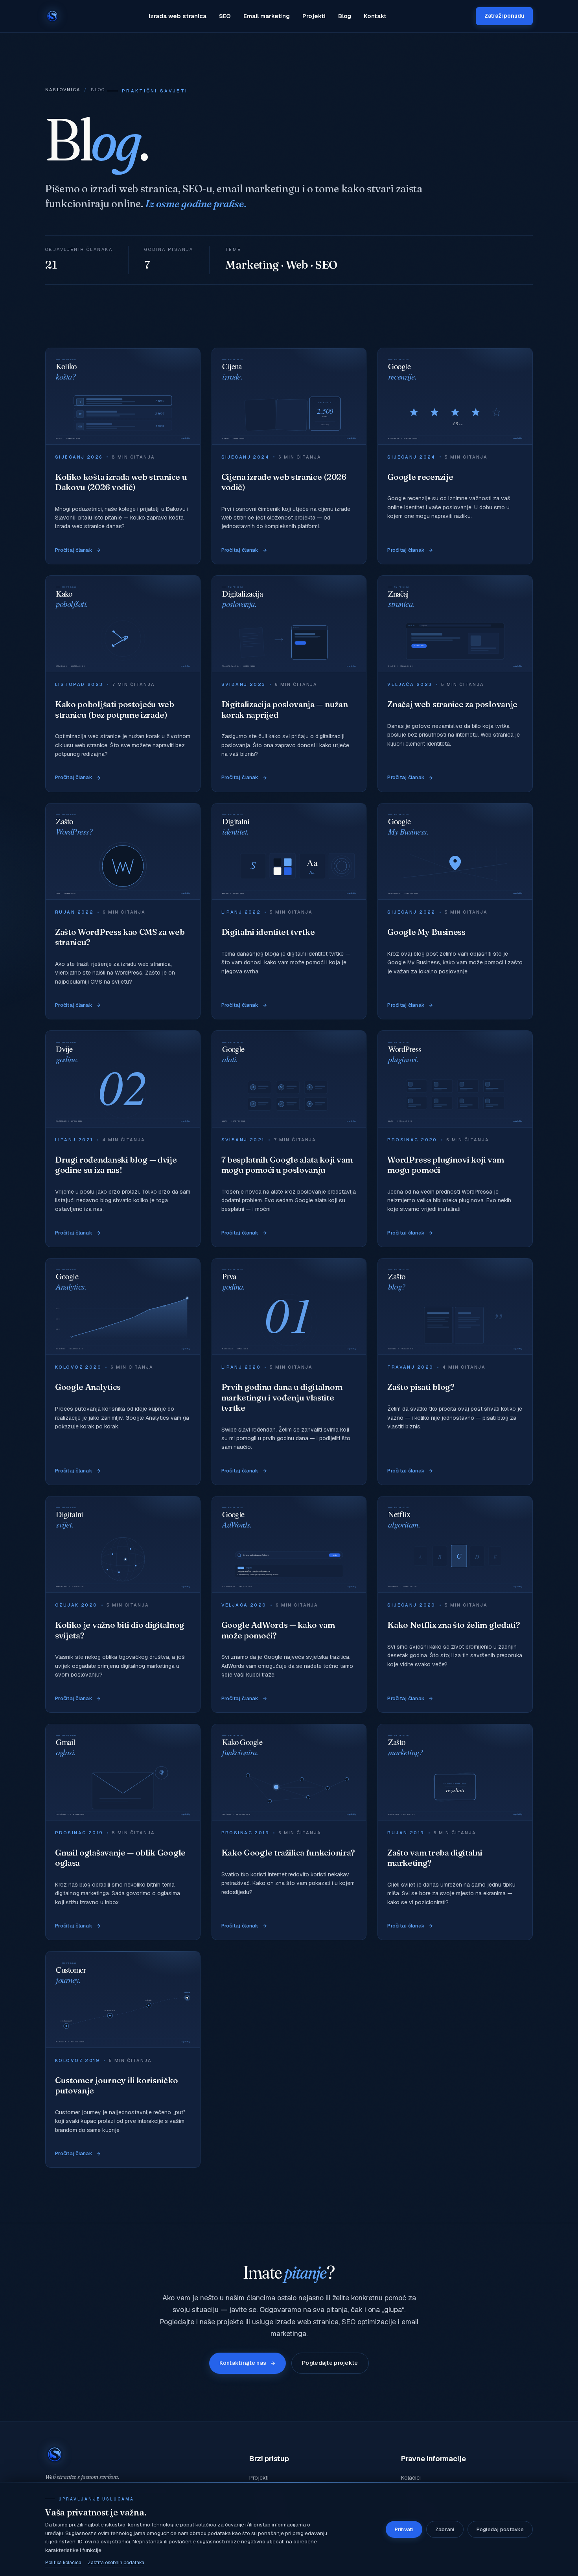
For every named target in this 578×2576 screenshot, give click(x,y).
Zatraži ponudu (504, 16)
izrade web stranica (307, 2322)
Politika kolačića (63, 2563)
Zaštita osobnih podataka (116, 2563)
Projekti (314, 16)
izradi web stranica (134, 189)
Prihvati (404, 2529)
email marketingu (258, 189)
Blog (345, 16)
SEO (225, 16)
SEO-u (197, 189)
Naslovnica (63, 90)
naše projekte (222, 2322)
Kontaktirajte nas (243, 2363)
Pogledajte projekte (330, 2363)
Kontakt (375, 16)
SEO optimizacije (369, 2322)
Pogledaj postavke (500, 2529)
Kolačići (411, 2478)
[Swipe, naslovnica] (52, 16)
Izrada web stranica (178, 16)
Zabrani (445, 2529)
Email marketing (267, 16)
